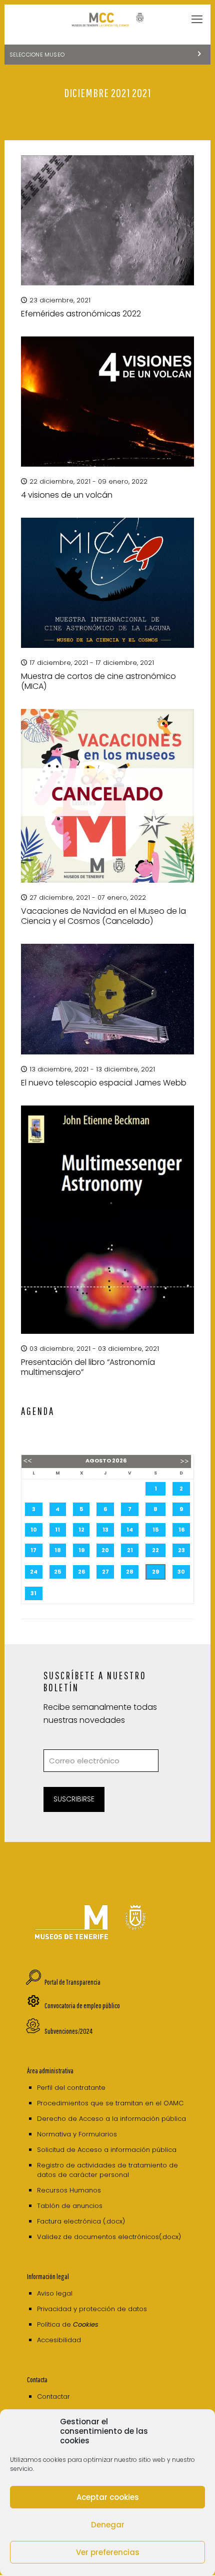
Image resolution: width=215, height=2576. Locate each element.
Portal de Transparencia (72, 1982)
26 (81, 1572)
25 (57, 1572)
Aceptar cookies (108, 2497)
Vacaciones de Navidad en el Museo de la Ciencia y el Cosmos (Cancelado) (103, 916)
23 (181, 1550)
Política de (68, 2324)
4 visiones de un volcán (67, 495)
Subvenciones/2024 (68, 2031)
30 (181, 1572)
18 (58, 1550)
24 (34, 1572)
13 (105, 1530)
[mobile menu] (197, 20)
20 (105, 1550)
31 (33, 1593)
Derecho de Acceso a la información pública (111, 2119)
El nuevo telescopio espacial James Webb (104, 1083)
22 (155, 1550)
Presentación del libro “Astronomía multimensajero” (88, 1367)
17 (33, 1550)
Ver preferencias (108, 2552)
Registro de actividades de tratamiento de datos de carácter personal (107, 2170)
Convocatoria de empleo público (82, 2005)
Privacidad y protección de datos (92, 2309)
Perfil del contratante (71, 2088)
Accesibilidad (59, 2340)
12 (81, 1530)
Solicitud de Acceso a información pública (107, 2150)
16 (181, 1530)
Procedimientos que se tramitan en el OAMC (110, 2103)
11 (57, 1530)
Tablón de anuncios (70, 2206)
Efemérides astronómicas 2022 (81, 314)
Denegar (108, 2525)
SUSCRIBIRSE (74, 1799)
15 (155, 1530)
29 (155, 1572)
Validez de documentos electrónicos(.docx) (109, 2237)
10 (34, 1530)
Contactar (53, 2397)
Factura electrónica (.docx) (81, 2221)
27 (105, 1572)
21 (130, 1550)
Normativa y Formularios (77, 2134)
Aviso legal (55, 2293)
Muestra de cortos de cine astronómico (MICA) (98, 681)
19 (81, 1550)
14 (130, 1530)
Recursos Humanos (69, 2190)
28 (130, 1572)
